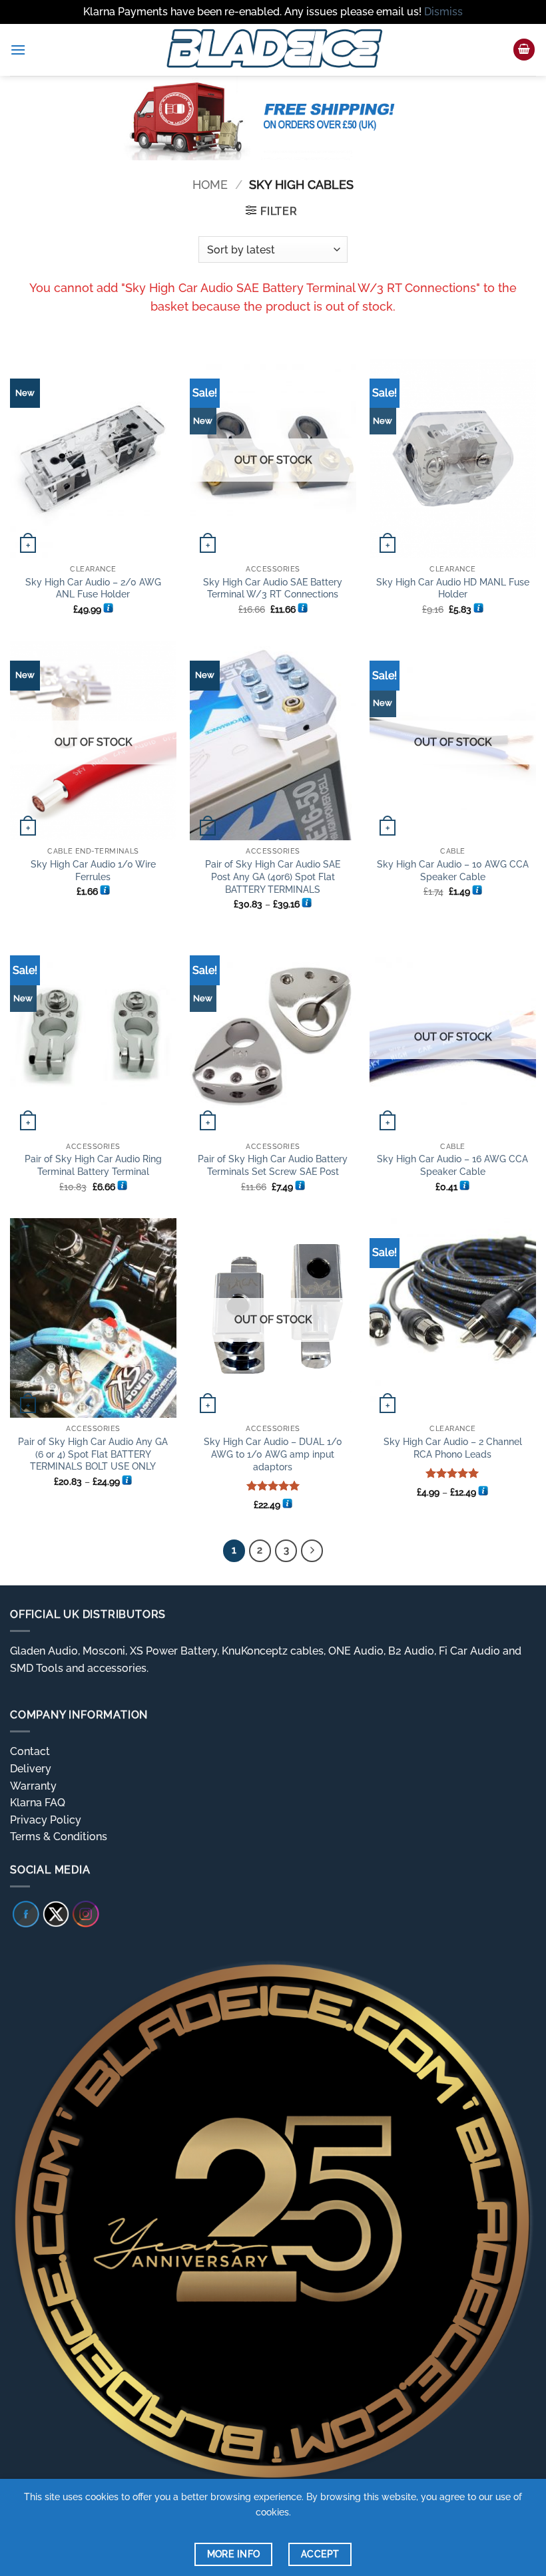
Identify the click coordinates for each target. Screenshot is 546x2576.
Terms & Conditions (59, 1837)
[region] (273, 118)
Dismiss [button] (443, 12)
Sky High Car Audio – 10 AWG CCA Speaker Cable (453, 870)
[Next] (312, 1551)
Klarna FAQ (38, 1803)
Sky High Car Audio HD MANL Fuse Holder (453, 588)
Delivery (31, 1769)
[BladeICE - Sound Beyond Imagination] (273, 50)
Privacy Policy (46, 1820)
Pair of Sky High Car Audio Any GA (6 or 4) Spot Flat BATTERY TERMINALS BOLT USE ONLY (93, 1454)
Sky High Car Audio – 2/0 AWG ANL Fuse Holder (93, 588)
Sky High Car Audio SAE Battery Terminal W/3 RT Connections (273, 588)
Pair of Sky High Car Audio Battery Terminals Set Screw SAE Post (273, 1165)
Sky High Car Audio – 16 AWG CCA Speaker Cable (452, 1165)
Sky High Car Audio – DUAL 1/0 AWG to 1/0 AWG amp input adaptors (273, 1454)
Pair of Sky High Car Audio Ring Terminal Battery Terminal (93, 1165)
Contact (30, 1751)
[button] (18, 50)
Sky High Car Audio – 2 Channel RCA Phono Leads (453, 1448)
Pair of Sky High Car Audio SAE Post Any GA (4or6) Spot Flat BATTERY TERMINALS (273, 876)
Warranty (33, 1786)
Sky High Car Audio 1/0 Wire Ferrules (93, 870)
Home (210, 185)
